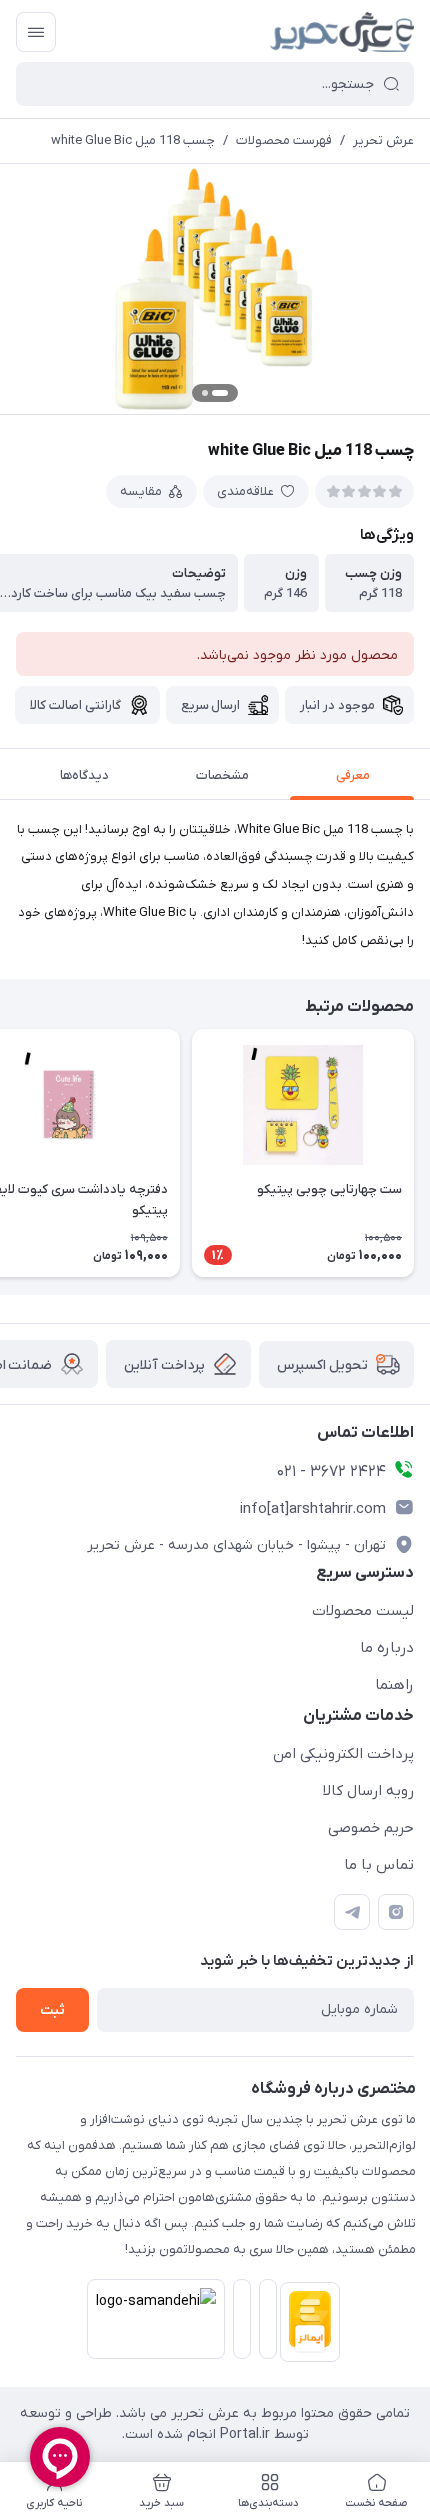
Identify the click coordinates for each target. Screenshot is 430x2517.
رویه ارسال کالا (368, 1791)
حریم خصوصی (371, 1828)
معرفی (353, 775)
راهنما (394, 1685)
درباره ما (387, 1648)
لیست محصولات (363, 1611)
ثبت (52, 2010)
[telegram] (352, 1912)
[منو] (36, 32)
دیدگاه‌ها (84, 775)
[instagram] (396, 1912)
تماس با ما (379, 1865)
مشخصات (222, 775)
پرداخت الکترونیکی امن (343, 1754)
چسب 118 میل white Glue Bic (133, 140)
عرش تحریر (383, 140)
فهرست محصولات (284, 140)
